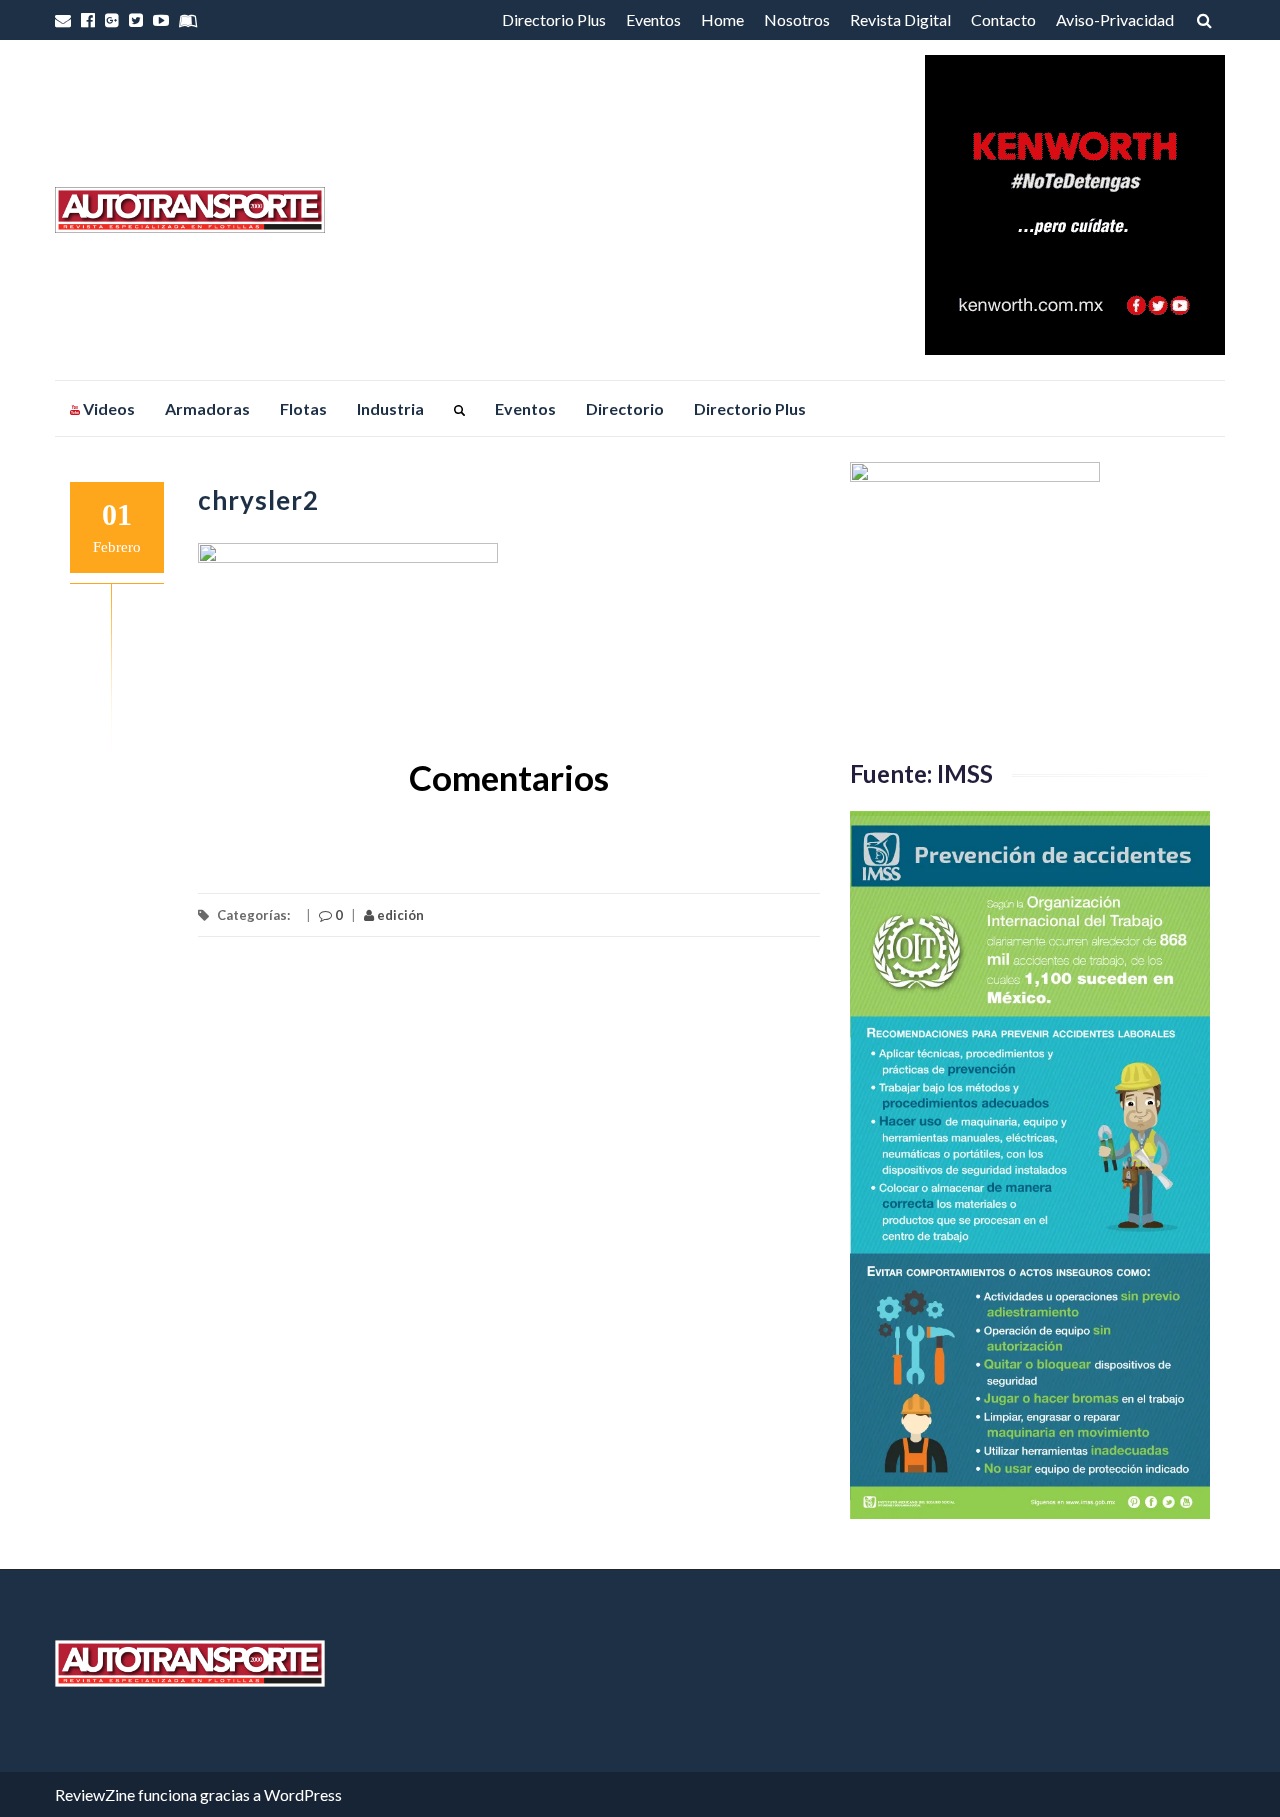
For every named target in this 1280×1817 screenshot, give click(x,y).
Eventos (653, 19)
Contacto (1003, 19)
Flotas (303, 408)
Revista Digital (900, 19)
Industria (390, 408)
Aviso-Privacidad (1115, 19)
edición (399, 915)
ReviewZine (95, 1794)
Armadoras (207, 408)
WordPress (303, 1794)
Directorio (625, 408)
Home (722, 19)
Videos (107, 408)
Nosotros (797, 19)
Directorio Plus (554, 19)
